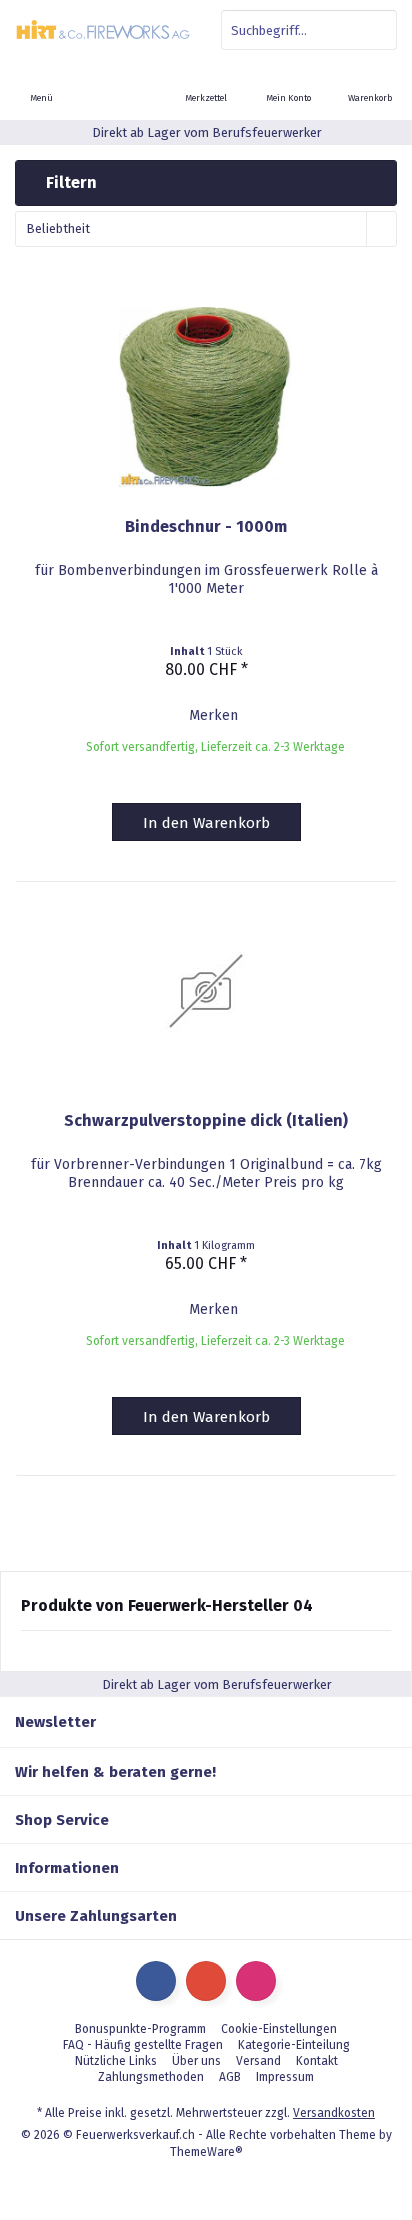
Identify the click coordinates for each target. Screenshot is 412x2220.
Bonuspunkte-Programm (140, 2029)
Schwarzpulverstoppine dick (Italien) (206, 1120)
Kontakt (317, 2061)
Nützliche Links (116, 2061)
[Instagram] (256, 1981)
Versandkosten (334, 2113)
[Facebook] (156, 1981)
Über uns (196, 2061)
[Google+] (206, 1981)
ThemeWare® (206, 2152)
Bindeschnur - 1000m (206, 526)
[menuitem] (371, 85)
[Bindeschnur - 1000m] (206, 397)
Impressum (285, 2077)
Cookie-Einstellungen (279, 2029)
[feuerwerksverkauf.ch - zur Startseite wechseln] (103, 30)
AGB (230, 2077)
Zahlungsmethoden (151, 2077)
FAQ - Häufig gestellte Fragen (143, 2045)
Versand (258, 2061)
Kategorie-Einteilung (294, 2045)
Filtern (69, 182)
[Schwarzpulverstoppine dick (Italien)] (206, 991)
